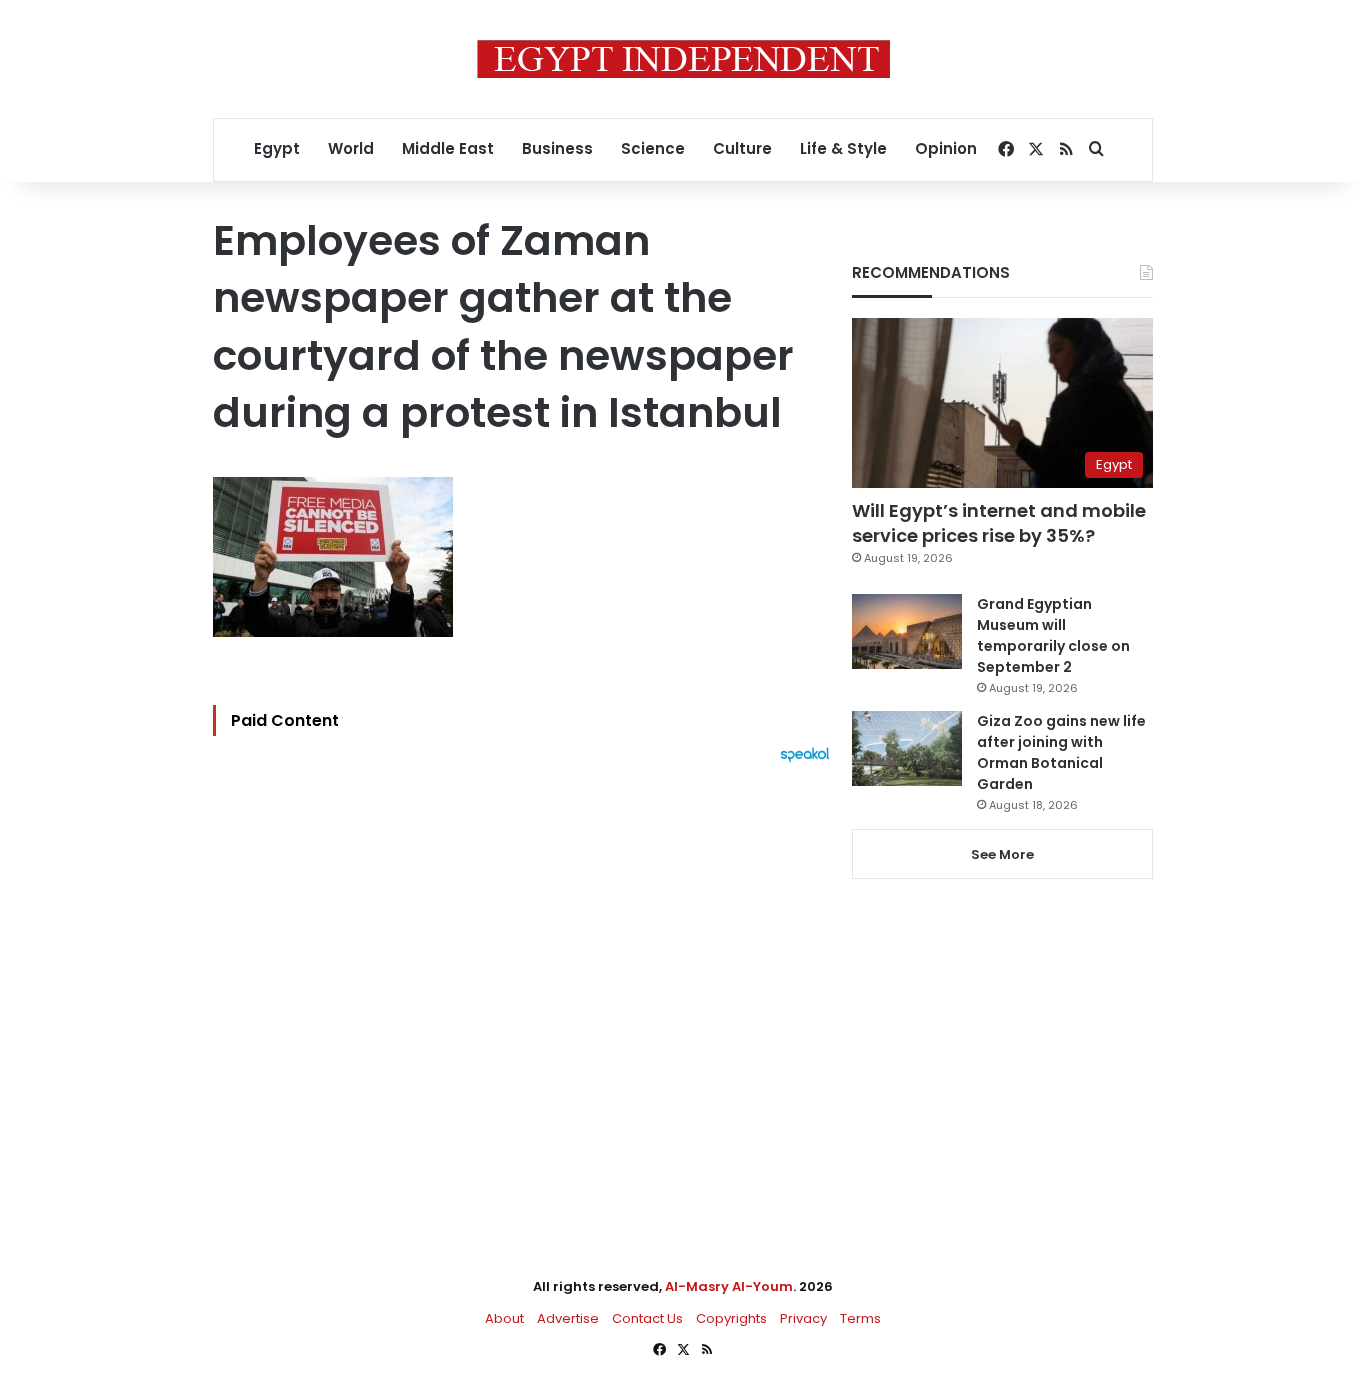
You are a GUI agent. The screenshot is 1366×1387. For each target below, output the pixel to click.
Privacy (803, 1318)
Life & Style (843, 148)
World (351, 148)
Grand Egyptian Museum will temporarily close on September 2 (1053, 635)
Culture (742, 148)
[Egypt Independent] (683, 59)
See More (1002, 854)
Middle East (448, 148)
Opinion (946, 148)
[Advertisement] (526, 983)
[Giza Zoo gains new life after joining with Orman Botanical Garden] (907, 748)
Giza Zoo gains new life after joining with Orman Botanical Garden (1061, 752)
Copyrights (731, 1318)
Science (653, 148)
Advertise (568, 1318)
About (504, 1318)
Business (557, 148)
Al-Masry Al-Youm (729, 1286)
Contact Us (647, 1318)
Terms (860, 1318)
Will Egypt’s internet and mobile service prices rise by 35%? (999, 523)
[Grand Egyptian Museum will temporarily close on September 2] (907, 631)
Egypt (277, 148)
